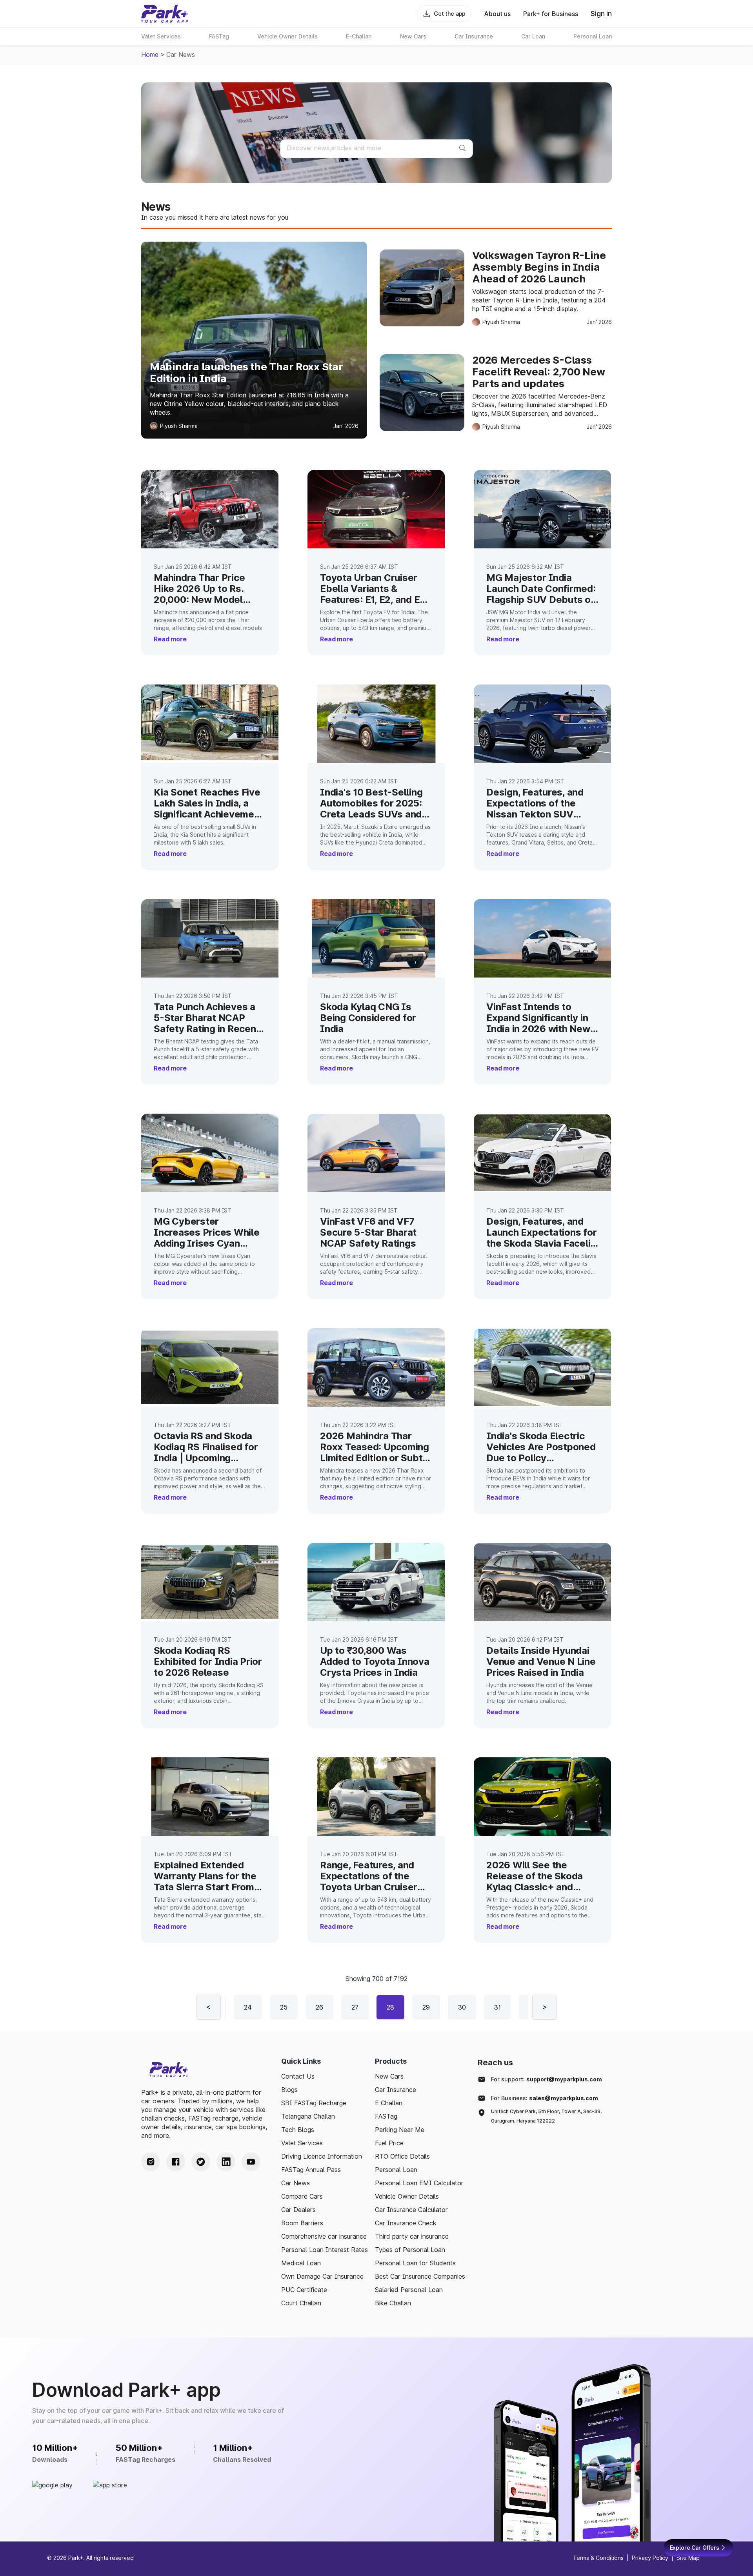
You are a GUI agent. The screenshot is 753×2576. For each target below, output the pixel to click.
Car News (296, 2183)
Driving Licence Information (322, 2156)
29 (426, 2007)
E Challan (389, 2103)
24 (248, 2007)
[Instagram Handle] (151, 2162)
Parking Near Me (400, 2130)
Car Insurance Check (406, 2223)
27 (355, 2007)
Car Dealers (298, 2210)
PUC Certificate (304, 2290)
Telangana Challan (308, 2116)
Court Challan (301, 2303)
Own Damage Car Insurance (322, 2276)
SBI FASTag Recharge (314, 2103)
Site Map (688, 2558)
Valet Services (302, 2143)
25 (284, 2007)
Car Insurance (396, 2090)
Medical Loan (301, 2263)
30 (462, 2007)
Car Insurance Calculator (411, 2210)
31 (497, 2007)
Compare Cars (302, 2196)
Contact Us (298, 2076)
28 (390, 2007)
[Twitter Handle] (201, 2162)
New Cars (389, 2076)
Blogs (289, 2090)
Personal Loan (396, 2170)
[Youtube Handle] (251, 2162)
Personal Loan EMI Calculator (419, 2183)
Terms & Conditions (598, 2558)
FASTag (386, 2116)
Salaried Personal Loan (409, 2290)
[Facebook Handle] (176, 2162)
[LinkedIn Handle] (226, 2162)
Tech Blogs (298, 2130)
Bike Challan (393, 2303)
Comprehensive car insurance (324, 2236)
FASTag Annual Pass (311, 2170)
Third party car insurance (412, 2236)
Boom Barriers (302, 2223)
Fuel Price (389, 2143)
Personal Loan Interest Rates (325, 2250)
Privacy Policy (650, 2558)
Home (150, 55)
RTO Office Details (402, 2156)
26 (319, 2007)
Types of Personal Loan (410, 2250)
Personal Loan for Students (415, 2263)
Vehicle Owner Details (407, 2196)
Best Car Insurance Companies (420, 2276)
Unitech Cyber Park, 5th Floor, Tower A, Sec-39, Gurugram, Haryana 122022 (546, 2116)
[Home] (165, 14)
